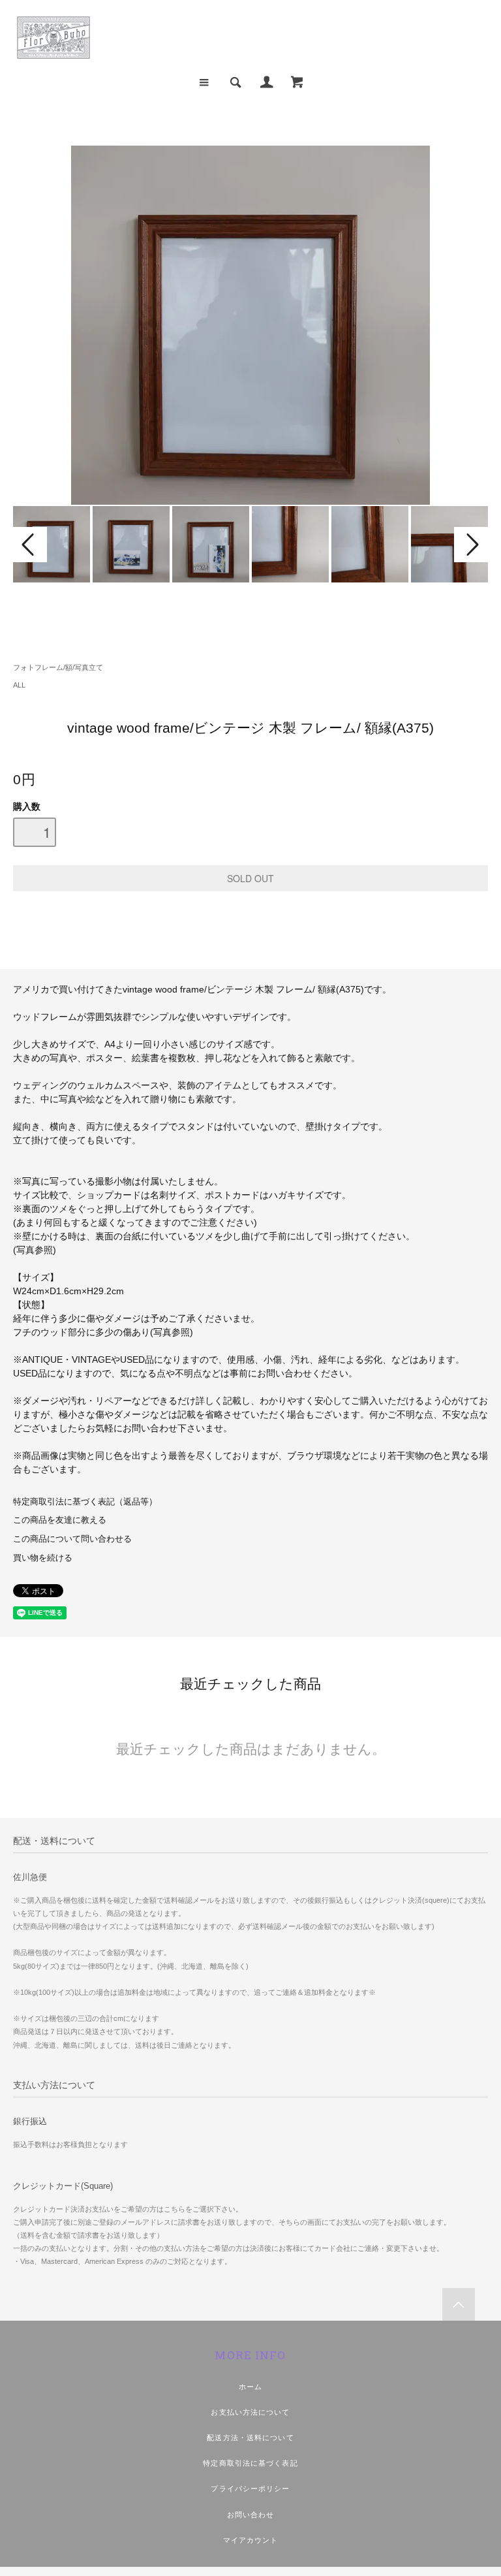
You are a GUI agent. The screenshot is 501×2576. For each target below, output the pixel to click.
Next (471, 545)
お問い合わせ (251, 2515)
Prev (30, 545)
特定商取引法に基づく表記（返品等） (85, 1502)
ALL (19, 685)
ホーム (250, 2387)
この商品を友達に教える (60, 1520)
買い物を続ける (43, 1558)
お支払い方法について (250, 2412)
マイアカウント (251, 2540)
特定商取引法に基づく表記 (250, 2463)
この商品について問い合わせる (72, 1539)
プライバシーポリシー (250, 2489)
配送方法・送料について (250, 2438)
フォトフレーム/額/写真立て (58, 667)
